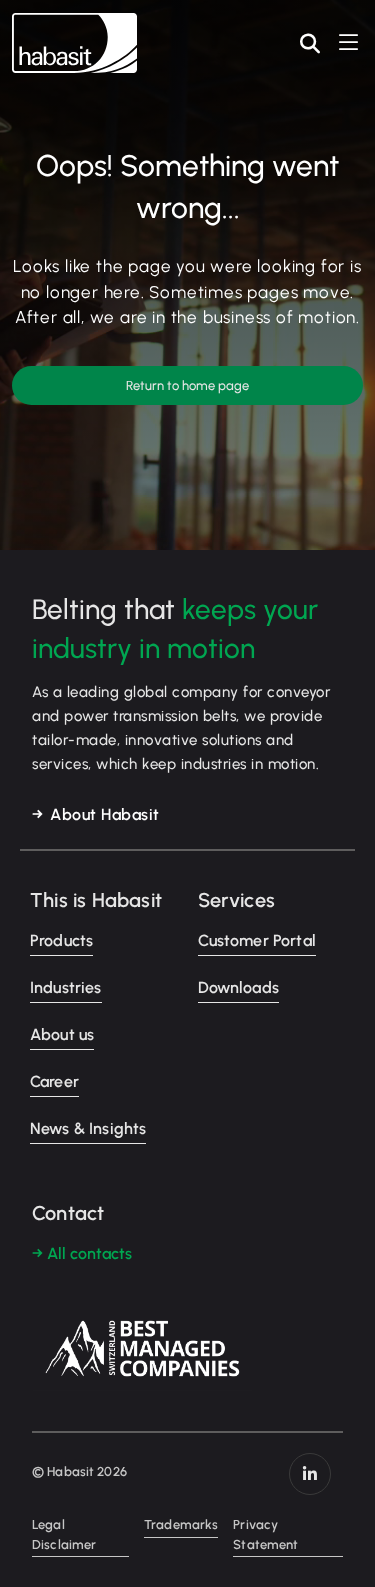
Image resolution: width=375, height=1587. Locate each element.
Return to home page (187, 385)
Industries (66, 987)
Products (61, 940)
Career (54, 1081)
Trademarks (181, 1524)
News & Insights (88, 1128)
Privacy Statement (265, 1534)
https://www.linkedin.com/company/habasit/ (310, 1474)
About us (62, 1034)
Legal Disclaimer (64, 1534)
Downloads (238, 987)
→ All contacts (82, 1253)
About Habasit (105, 814)
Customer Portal (257, 940)
